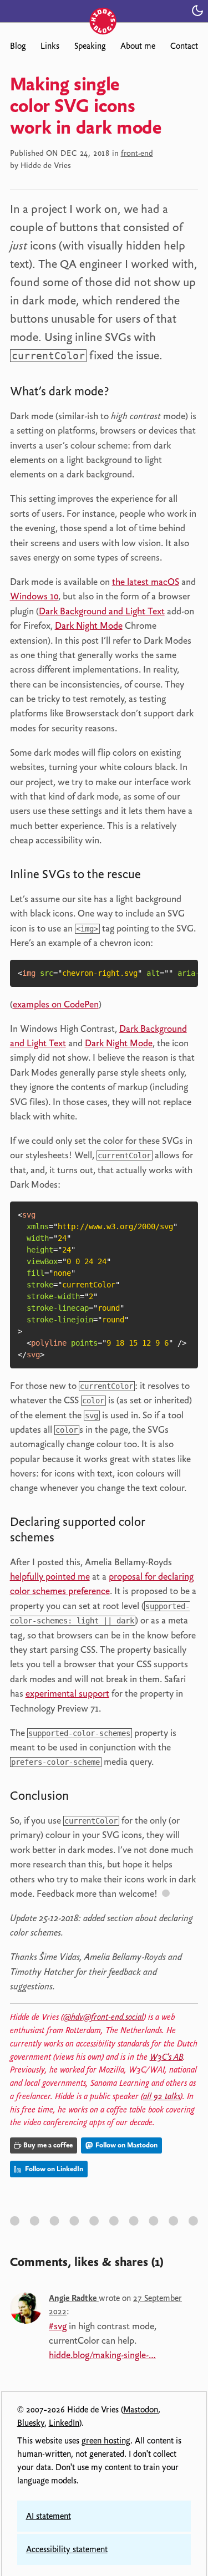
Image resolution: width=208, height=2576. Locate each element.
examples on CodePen (56, 1004)
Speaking (90, 46)
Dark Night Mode (89, 625)
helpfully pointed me (50, 1576)
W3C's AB (166, 2057)
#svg (58, 2326)
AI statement (49, 2516)
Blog (18, 46)
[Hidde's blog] (104, 10)
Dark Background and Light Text (102, 611)
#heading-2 (158, 876)
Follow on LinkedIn (53, 2169)
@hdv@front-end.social (103, 2017)
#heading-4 (85, 1798)
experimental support (67, 1693)
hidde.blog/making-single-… (102, 2355)
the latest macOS (146, 582)
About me (138, 46)
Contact (184, 46)
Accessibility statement (67, 2549)
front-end (137, 153)
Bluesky (31, 2423)
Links (50, 46)
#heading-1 (126, 393)
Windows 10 (34, 596)
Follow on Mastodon (126, 2145)
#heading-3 (71, 1539)
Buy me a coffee (48, 2145)
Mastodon (141, 2410)
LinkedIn (64, 2423)
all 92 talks (162, 2096)
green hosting (106, 2441)
